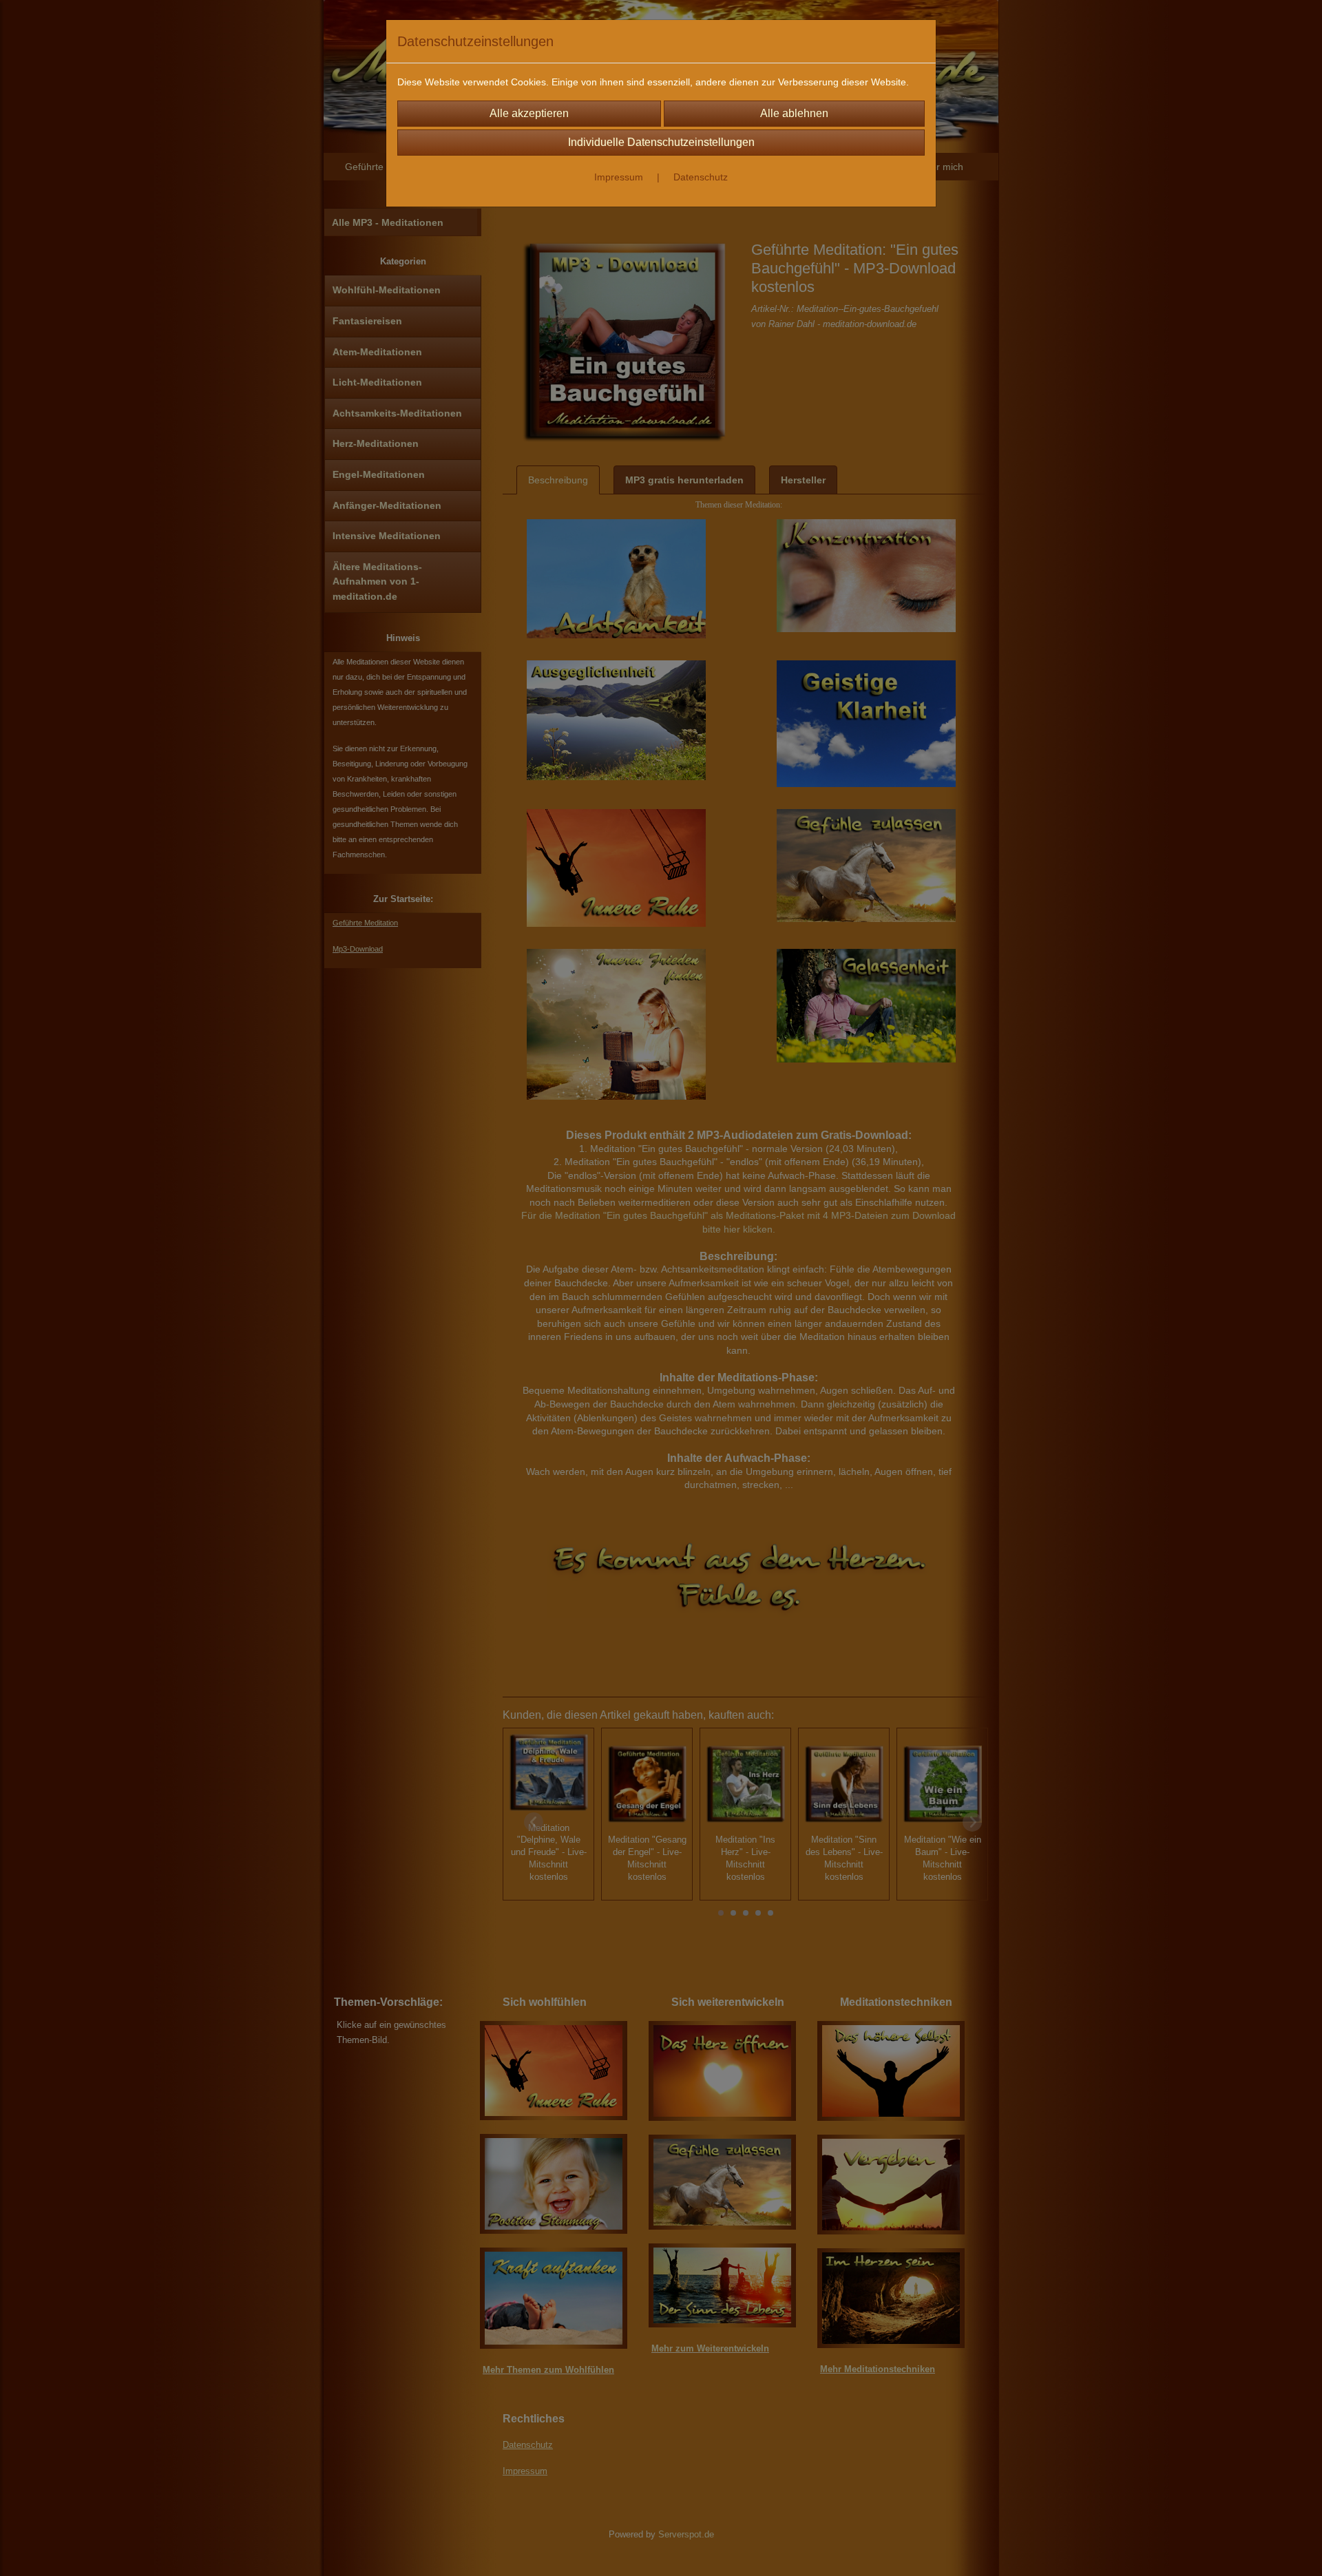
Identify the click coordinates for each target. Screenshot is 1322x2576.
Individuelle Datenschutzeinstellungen (661, 142)
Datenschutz (701, 177)
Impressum (619, 177)
